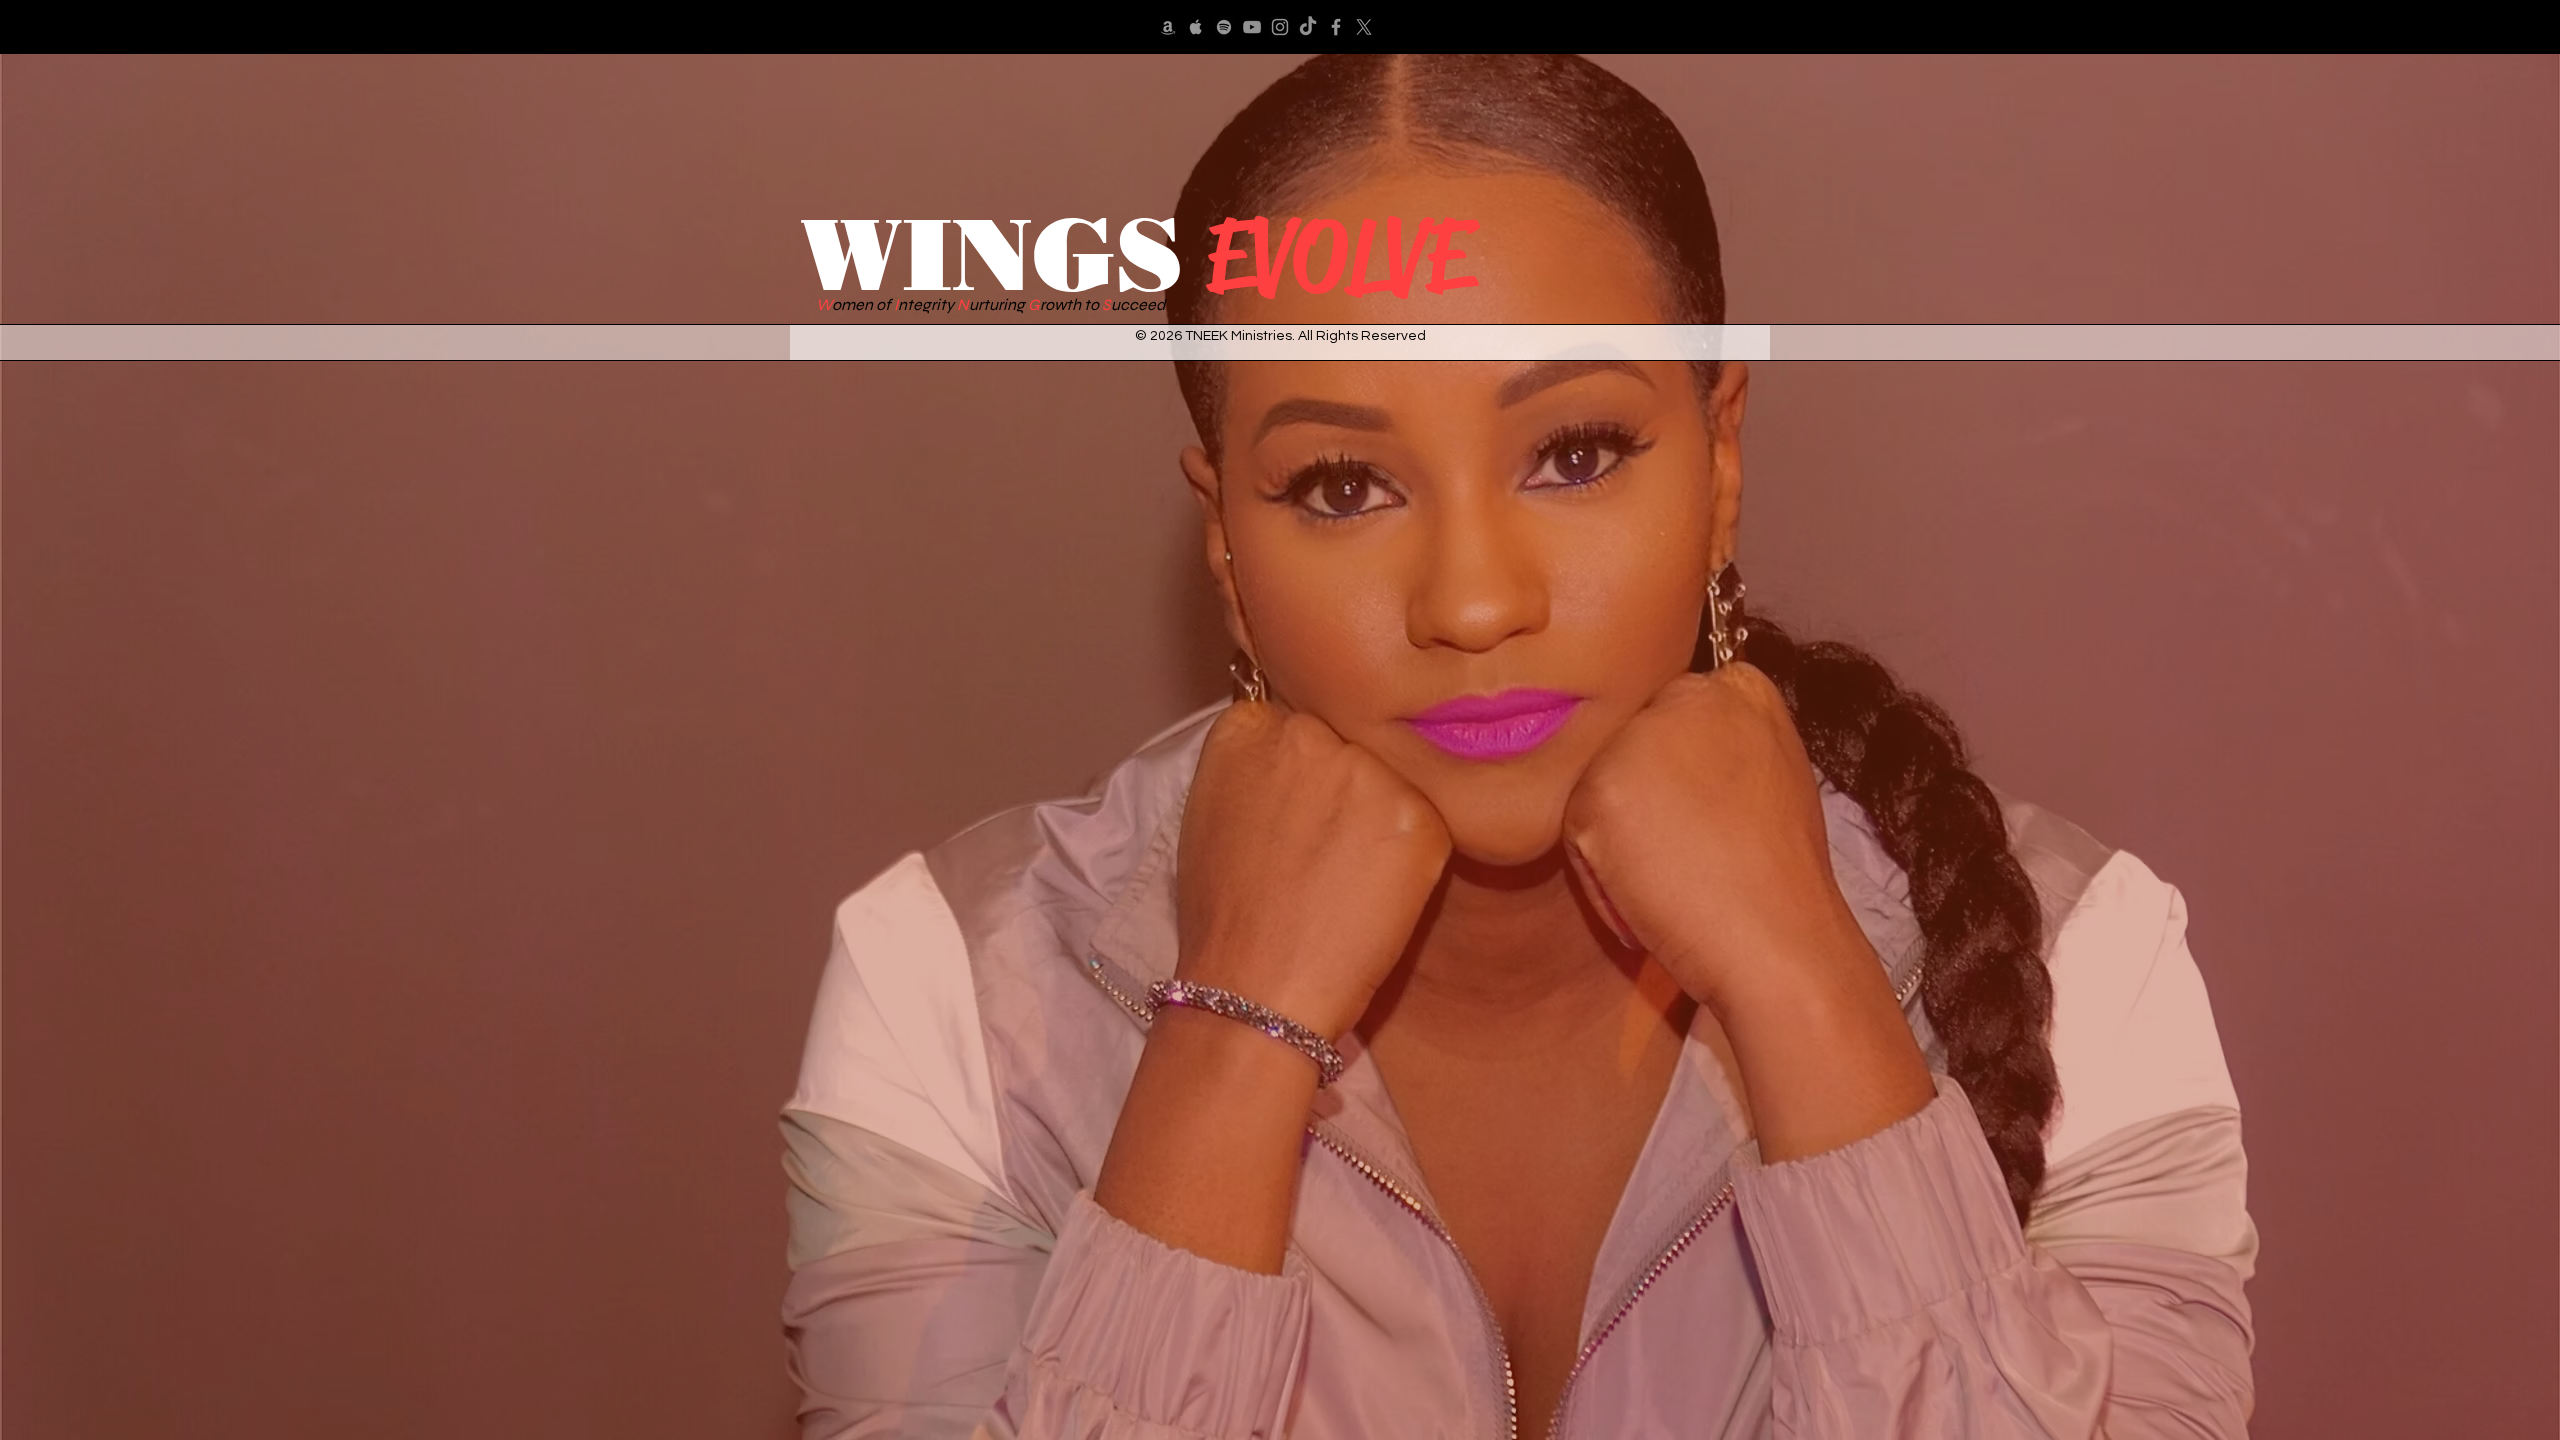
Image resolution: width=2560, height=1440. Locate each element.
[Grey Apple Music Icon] (1196, 27)
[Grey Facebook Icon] (1336, 27)
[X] (1364, 27)
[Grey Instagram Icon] (1280, 27)
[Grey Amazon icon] (1168, 27)
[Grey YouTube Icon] (1252, 27)
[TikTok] (1308, 27)
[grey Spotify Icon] (1224, 27)
